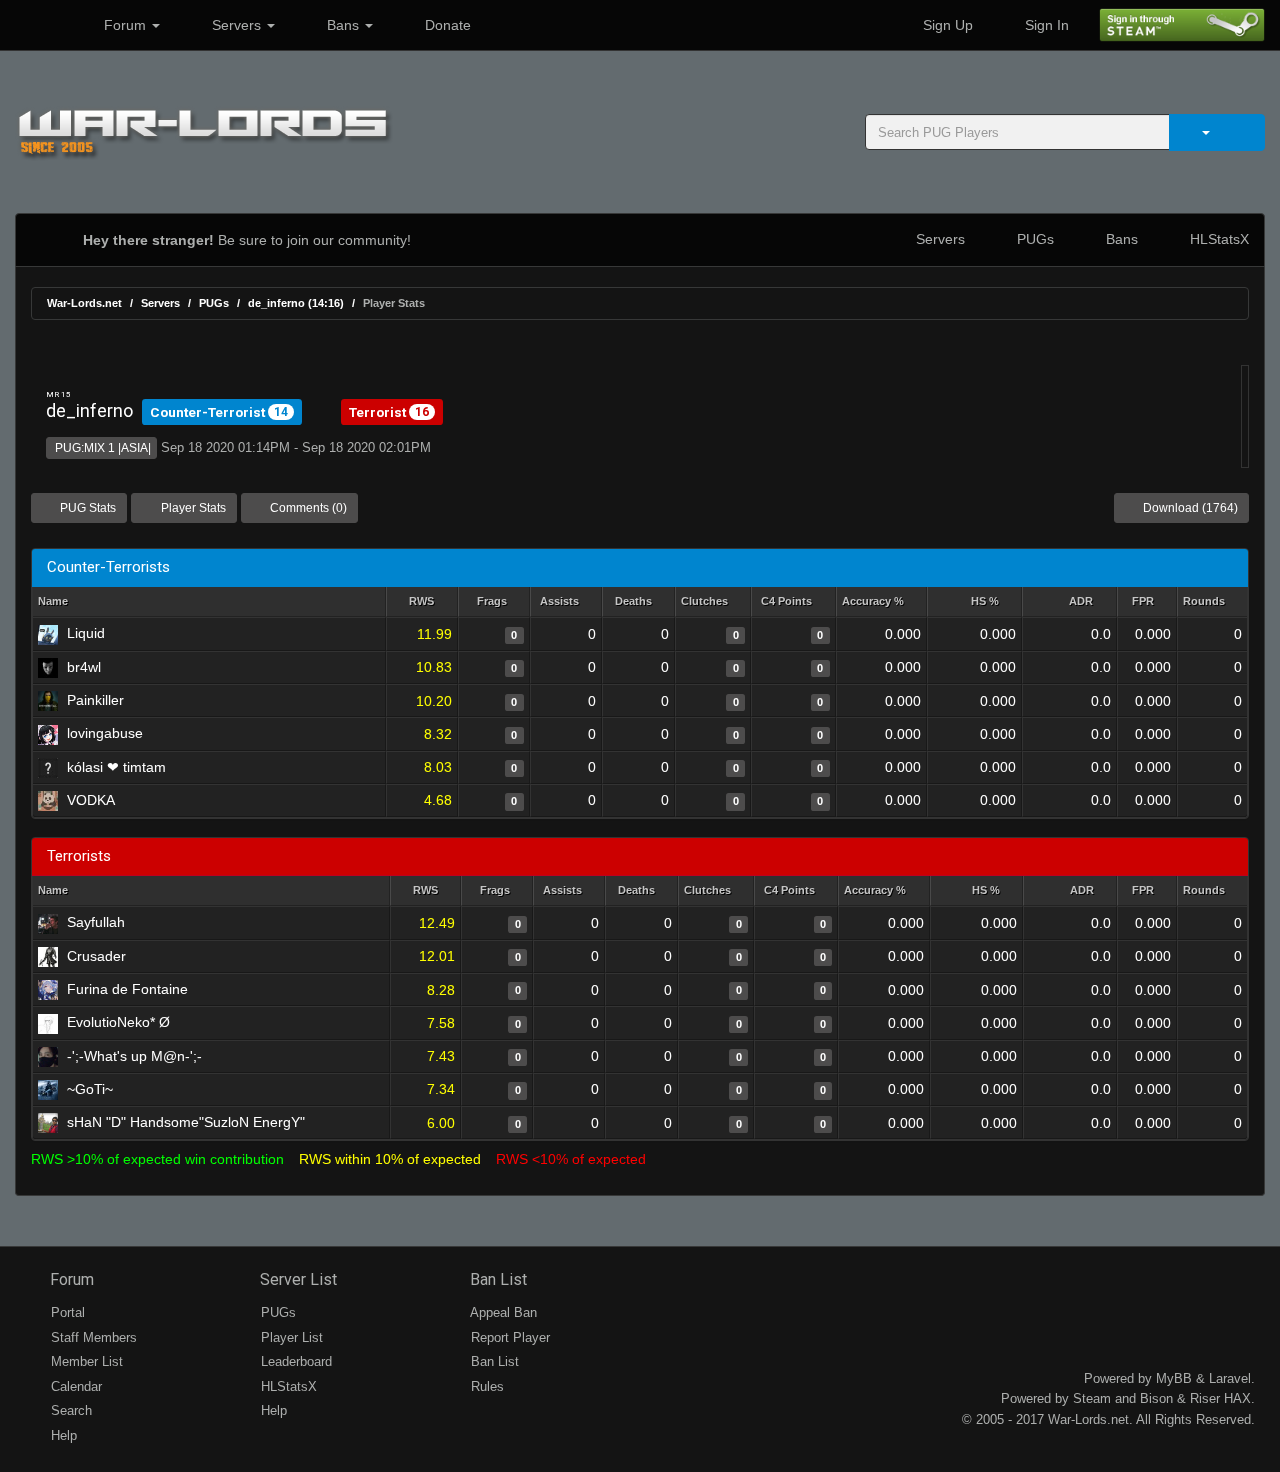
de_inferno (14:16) (296, 303)
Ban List (496, 1279)
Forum (125, 25)
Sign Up (946, 25)
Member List (85, 1361)
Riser (1205, 1398)
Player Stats (192, 508)
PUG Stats (86, 508)
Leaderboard (294, 1361)
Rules (485, 1386)
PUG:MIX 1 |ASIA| (101, 448)
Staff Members (92, 1337)
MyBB (1174, 1378)
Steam (1092, 1398)
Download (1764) (1189, 508)
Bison (1156, 1398)
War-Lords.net (84, 303)
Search (69, 1410)
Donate (446, 25)
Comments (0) (307, 508)
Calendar (74, 1386)
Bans (343, 25)
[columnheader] (422, 602)
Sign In (1045, 25)
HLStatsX (1217, 239)
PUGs (1033, 239)
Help (62, 1435)
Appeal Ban (502, 1312)
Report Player (508, 1337)
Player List (290, 1337)
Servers (236, 25)
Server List (296, 1279)
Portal (66, 1312)
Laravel (1230, 1378)
